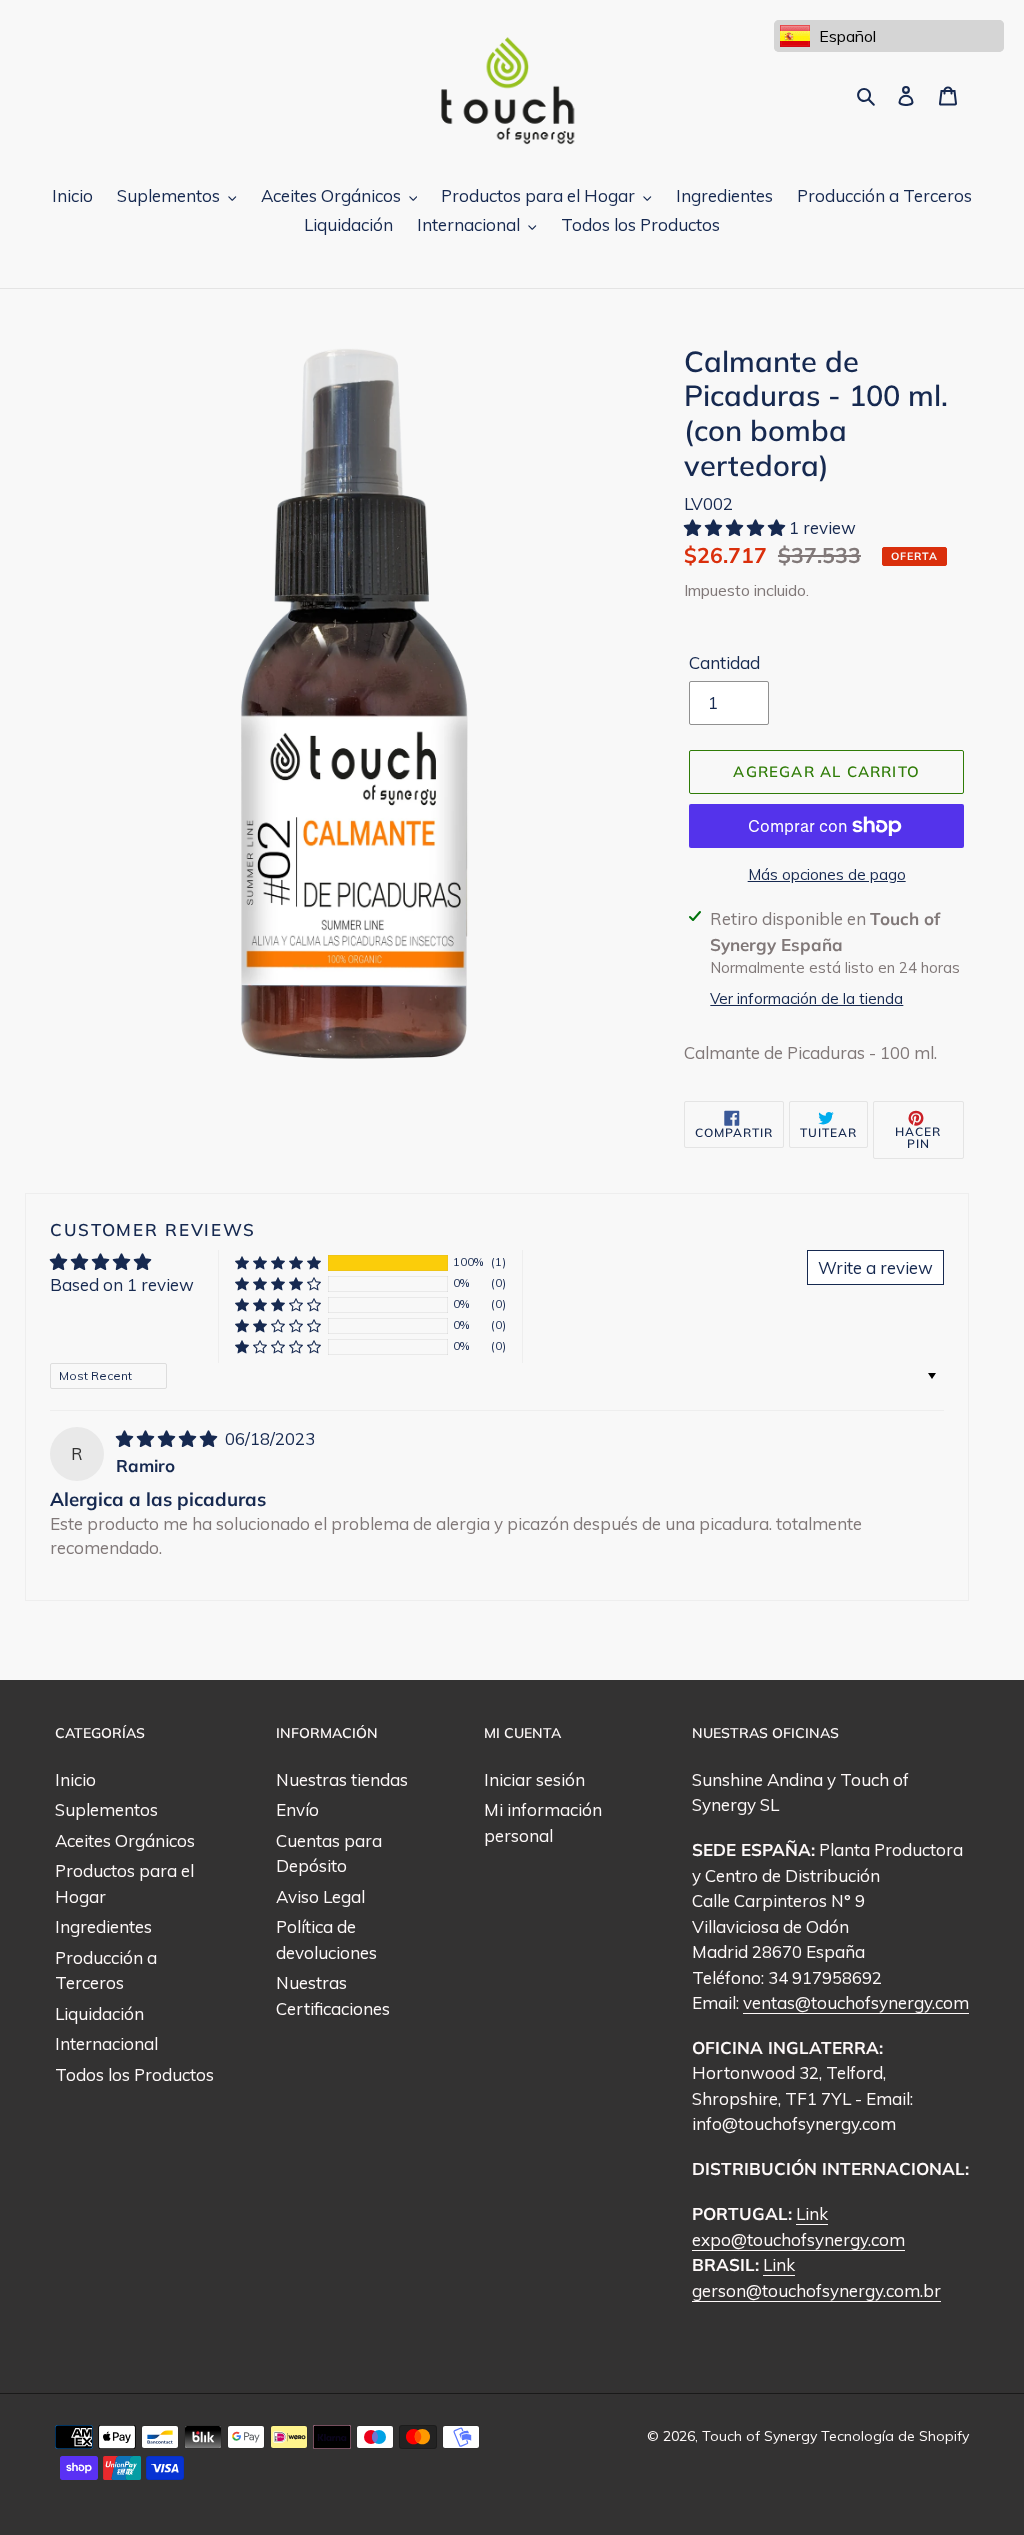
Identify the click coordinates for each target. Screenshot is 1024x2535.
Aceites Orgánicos (125, 1840)
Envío (297, 1809)
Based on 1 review (122, 1284)
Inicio (75, 1779)
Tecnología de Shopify (895, 2436)
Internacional (106, 2043)
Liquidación (99, 2013)
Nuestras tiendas (342, 1779)
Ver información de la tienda (806, 998)
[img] (168, 1438)
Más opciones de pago (827, 874)
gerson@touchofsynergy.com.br (816, 2290)
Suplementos (106, 1809)
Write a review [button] (875, 1267)
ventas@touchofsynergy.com (856, 2002)
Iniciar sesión (534, 1779)
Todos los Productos (134, 2074)
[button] (736, 527)
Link (812, 2213)
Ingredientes (103, 1926)
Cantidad (724, 662)
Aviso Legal (320, 1896)
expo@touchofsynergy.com (798, 2239)
